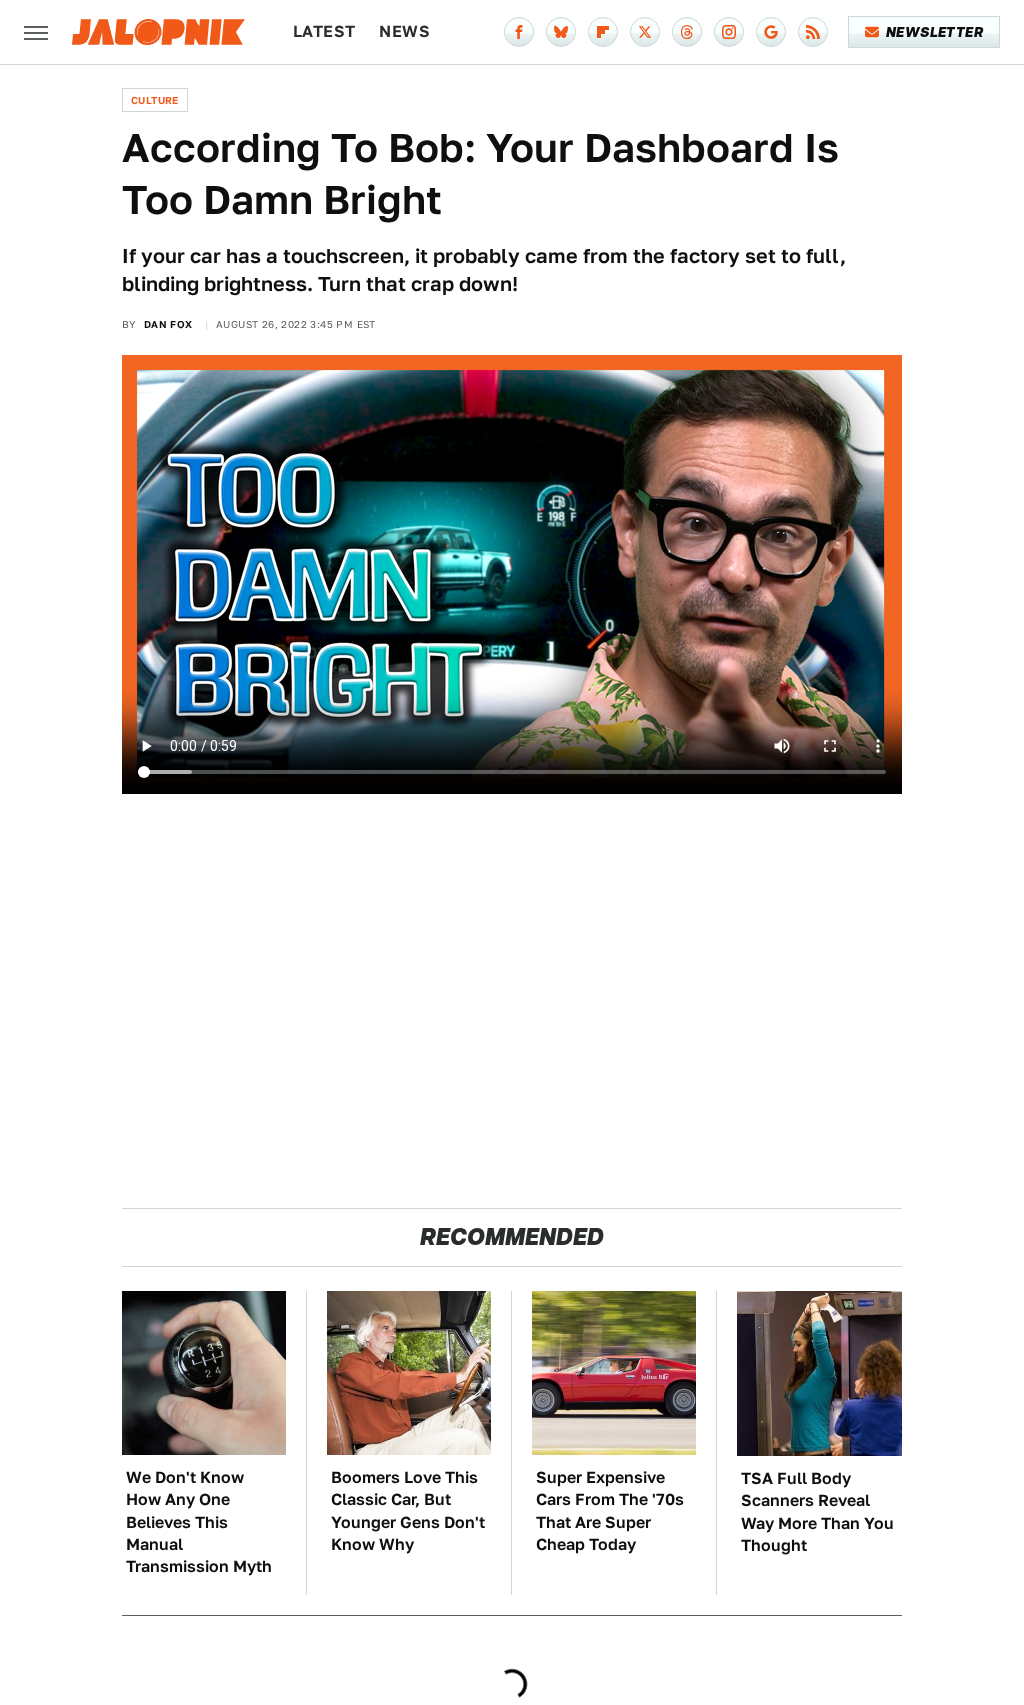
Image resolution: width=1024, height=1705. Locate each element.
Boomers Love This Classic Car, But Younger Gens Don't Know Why (408, 1511)
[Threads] (687, 32)
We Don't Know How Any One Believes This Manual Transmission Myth (199, 1522)
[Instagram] (729, 32)
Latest (324, 31)
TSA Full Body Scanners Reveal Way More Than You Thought (817, 1512)
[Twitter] (645, 32)
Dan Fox (168, 324)
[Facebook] (519, 32)
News (404, 31)
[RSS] (813, 32)
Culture (155, 100)
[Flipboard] (603, 32)
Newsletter (934, 32)
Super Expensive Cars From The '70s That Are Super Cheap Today (610, 1511)
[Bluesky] (561, 32)
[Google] (771, 32)
